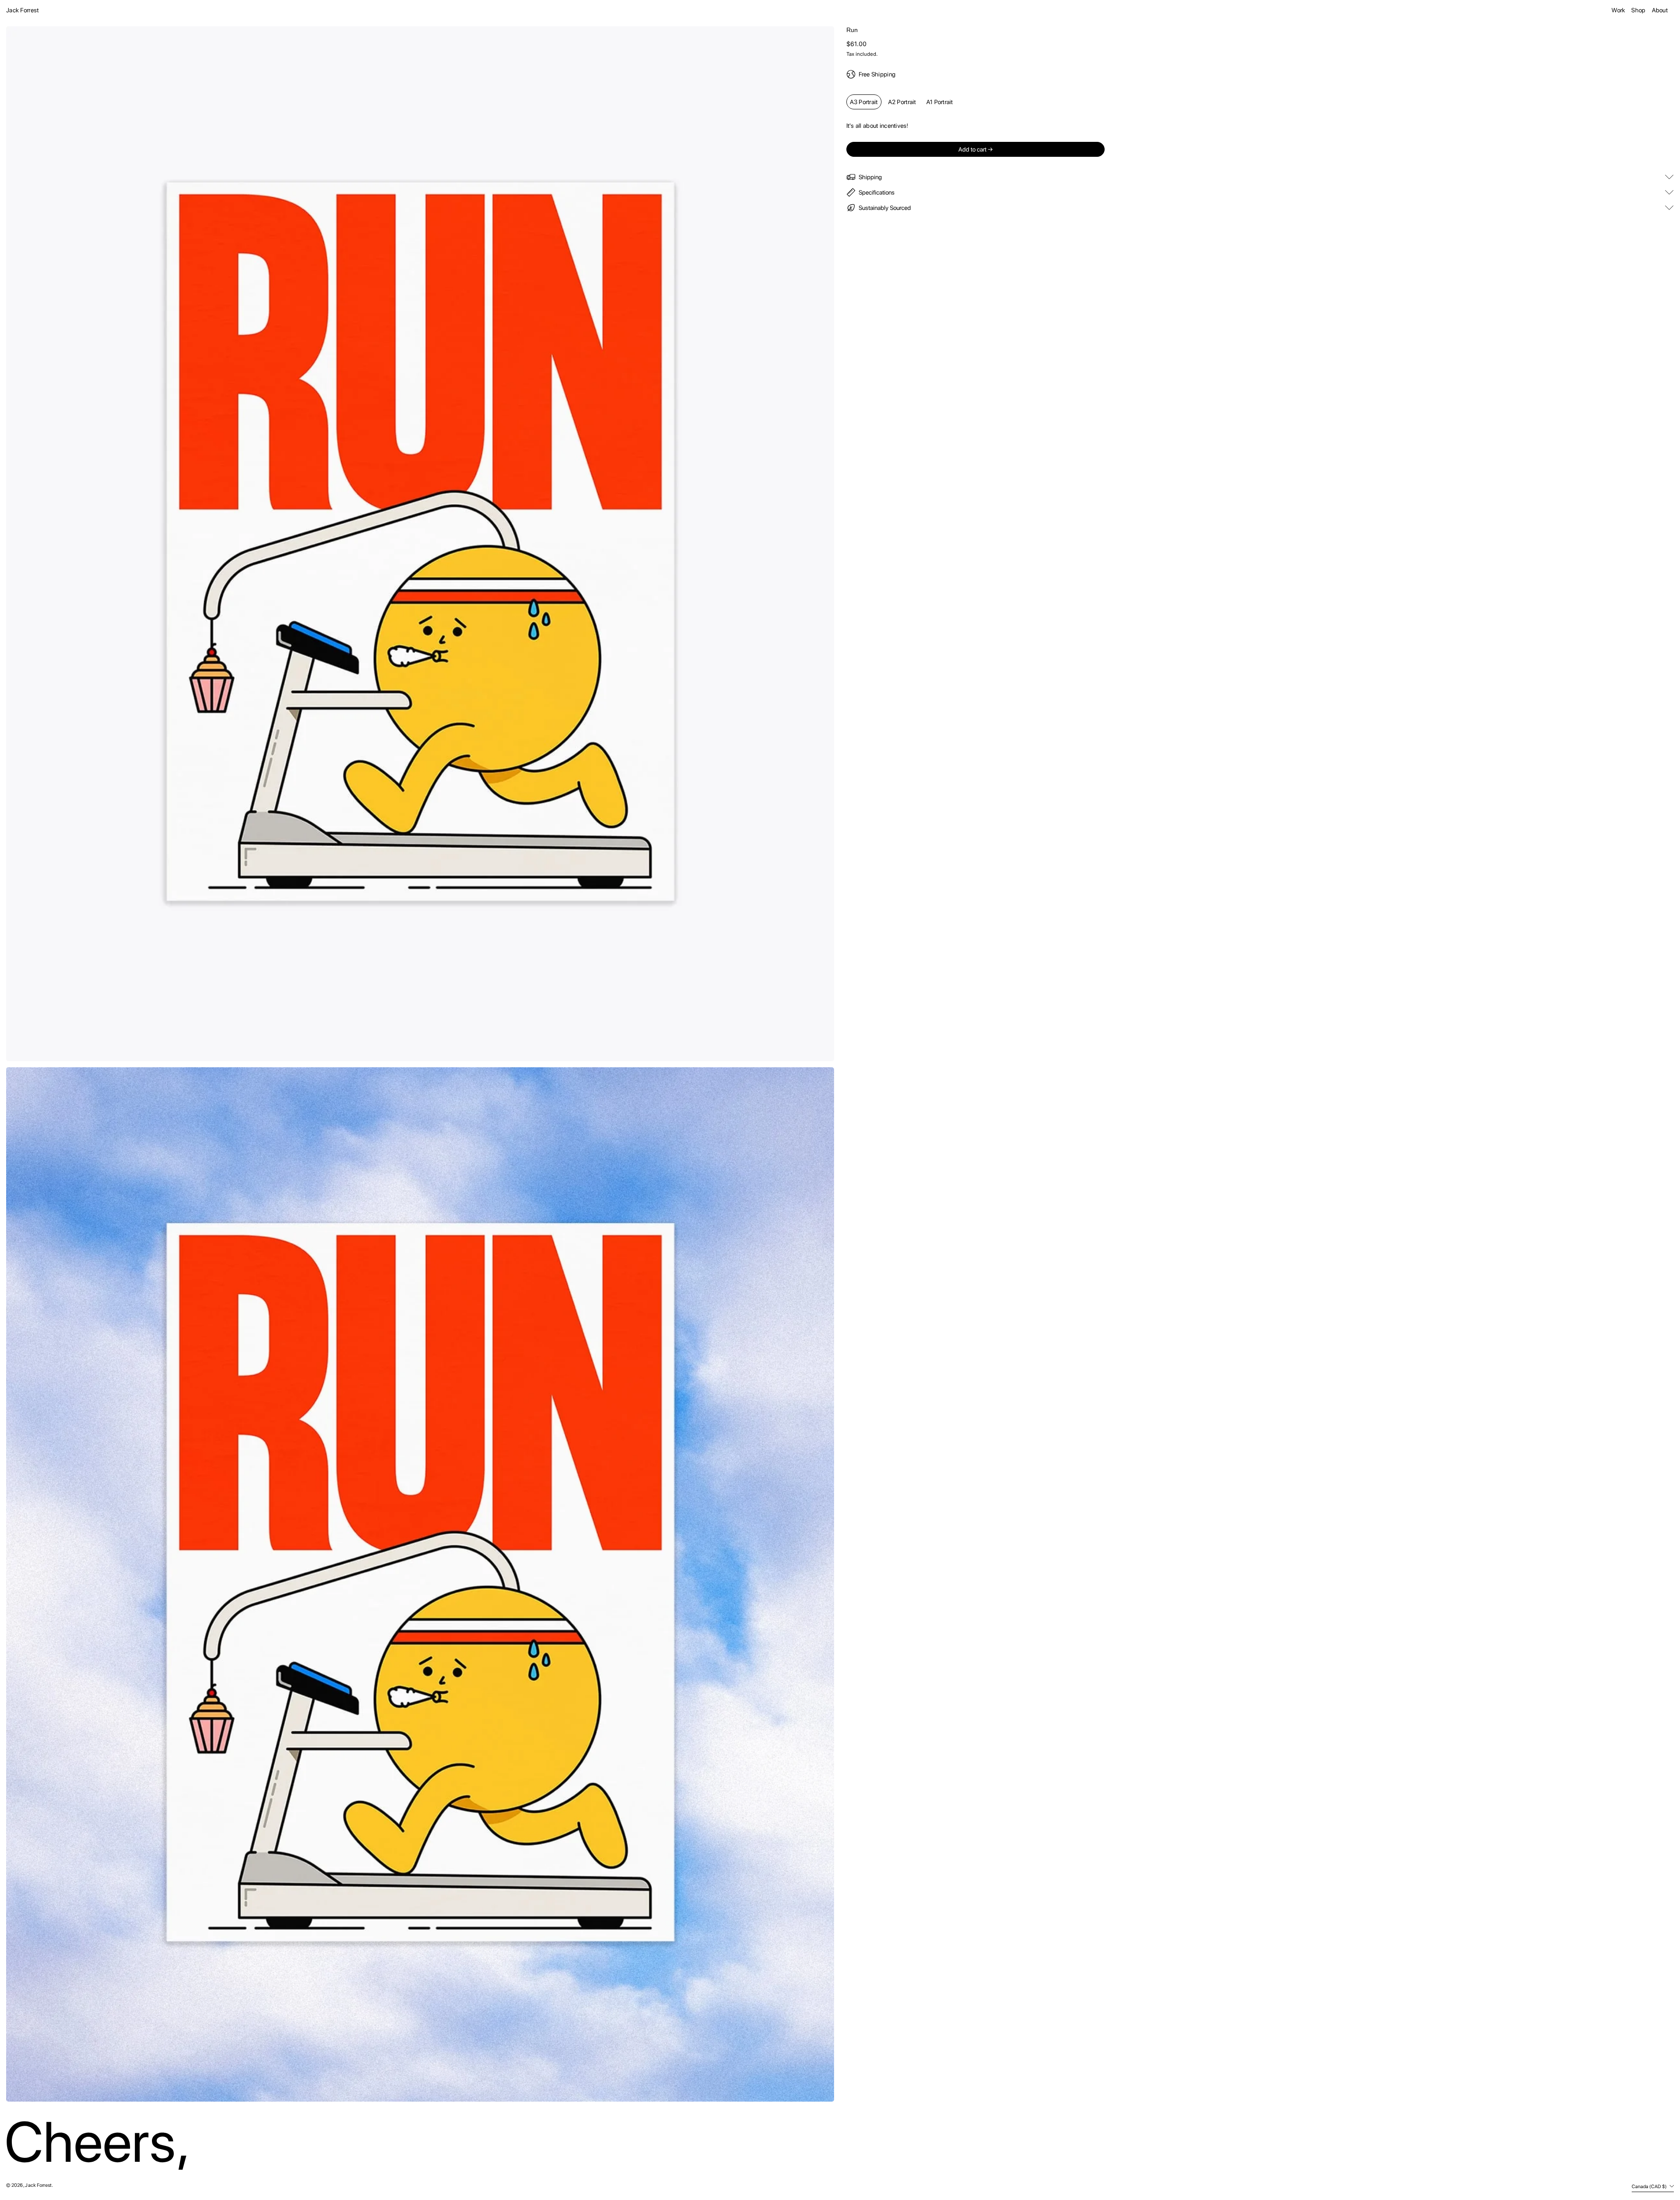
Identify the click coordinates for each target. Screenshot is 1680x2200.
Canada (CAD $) (1650, 2186)
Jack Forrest (22, 10)
